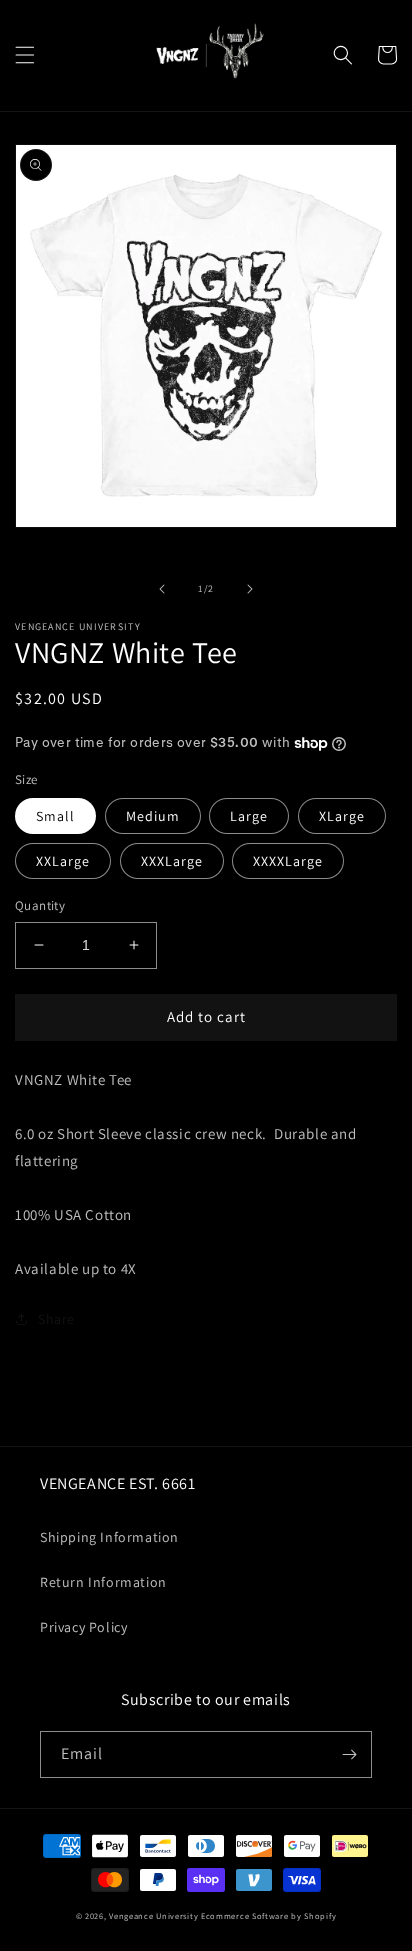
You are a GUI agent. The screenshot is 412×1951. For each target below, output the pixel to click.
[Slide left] (162, 589)
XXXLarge (172, 861)
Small (55, 816)
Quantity (40, 905)
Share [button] (56, 1319)
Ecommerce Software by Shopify (268, 1915)
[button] (25, 55)
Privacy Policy (83, 1627)
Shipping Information (109, 1537)
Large (249, 816)
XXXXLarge (288, 861)
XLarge (342, 816)
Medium (153, 816)
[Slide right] (250, 589)
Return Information (103, 1582)
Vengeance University (153, 1915)
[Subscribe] (349, 1754)
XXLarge (63, 861)
